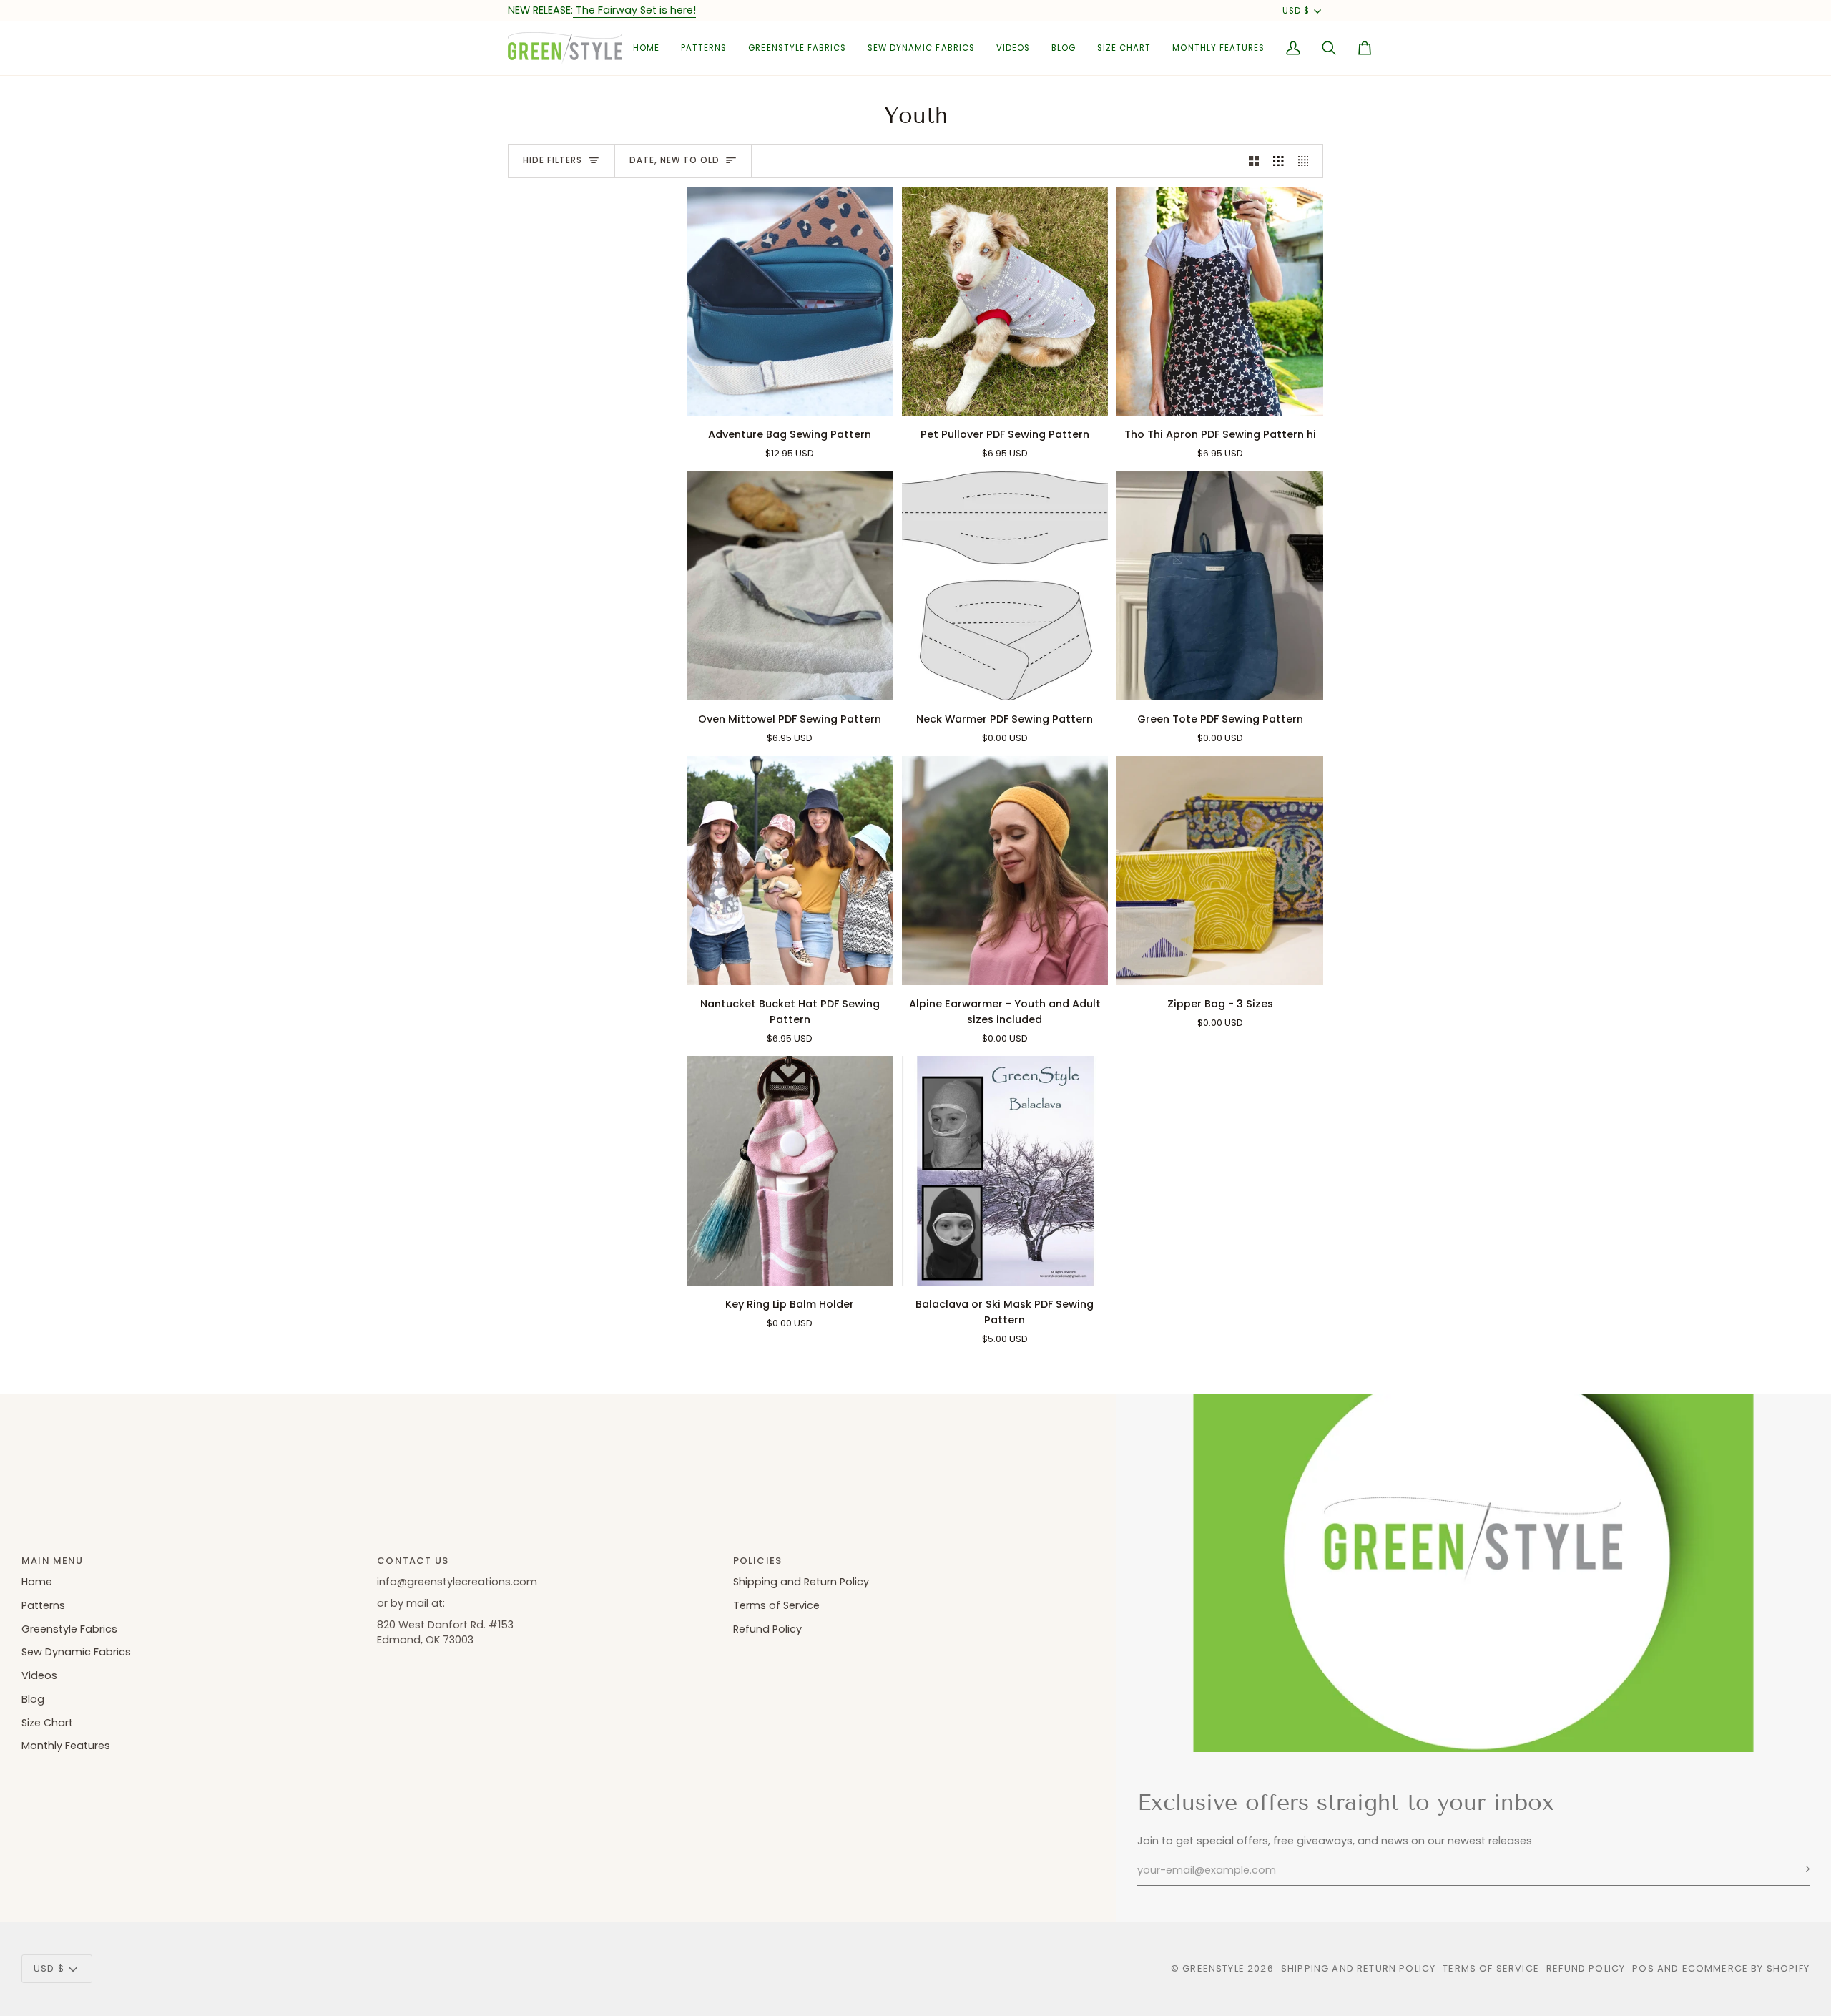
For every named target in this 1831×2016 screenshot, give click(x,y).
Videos (39, 1675)
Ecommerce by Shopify (1746, 1968)
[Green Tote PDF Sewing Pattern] (1220, 586)
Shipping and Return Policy (801, 1582)
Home (37, 1582)
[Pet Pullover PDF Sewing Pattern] (1005, 302)
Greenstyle (1213, 1968)
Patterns (43, 1605)
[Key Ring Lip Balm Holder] (790, 1171)
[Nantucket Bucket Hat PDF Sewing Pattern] (790, 871)
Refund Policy (767, 1629)
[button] (704, 48)
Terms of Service (776, 1605)
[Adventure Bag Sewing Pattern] (790, 302)
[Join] (1798, 1869)
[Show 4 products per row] (1307, 161)
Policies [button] (757, 1561)
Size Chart (47, 1723)
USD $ (1296, 11)
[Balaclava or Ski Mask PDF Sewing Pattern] (1005, 1171)
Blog (33, 1699)
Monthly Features (66, 1746)
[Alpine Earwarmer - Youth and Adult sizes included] (1005, 871)
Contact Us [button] (413, 1561)
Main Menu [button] (53, 1561)
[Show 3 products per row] (1278, 161)
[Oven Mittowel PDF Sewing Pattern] (790, 586)
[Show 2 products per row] (1254, 161)
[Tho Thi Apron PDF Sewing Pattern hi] (1220, 302)
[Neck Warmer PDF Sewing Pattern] (1005, 586)
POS (1643, 1968)
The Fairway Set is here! (634, 10)
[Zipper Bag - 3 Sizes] (1220, 871)
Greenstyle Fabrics (69, 1629)
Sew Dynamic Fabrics (76, 1652)
